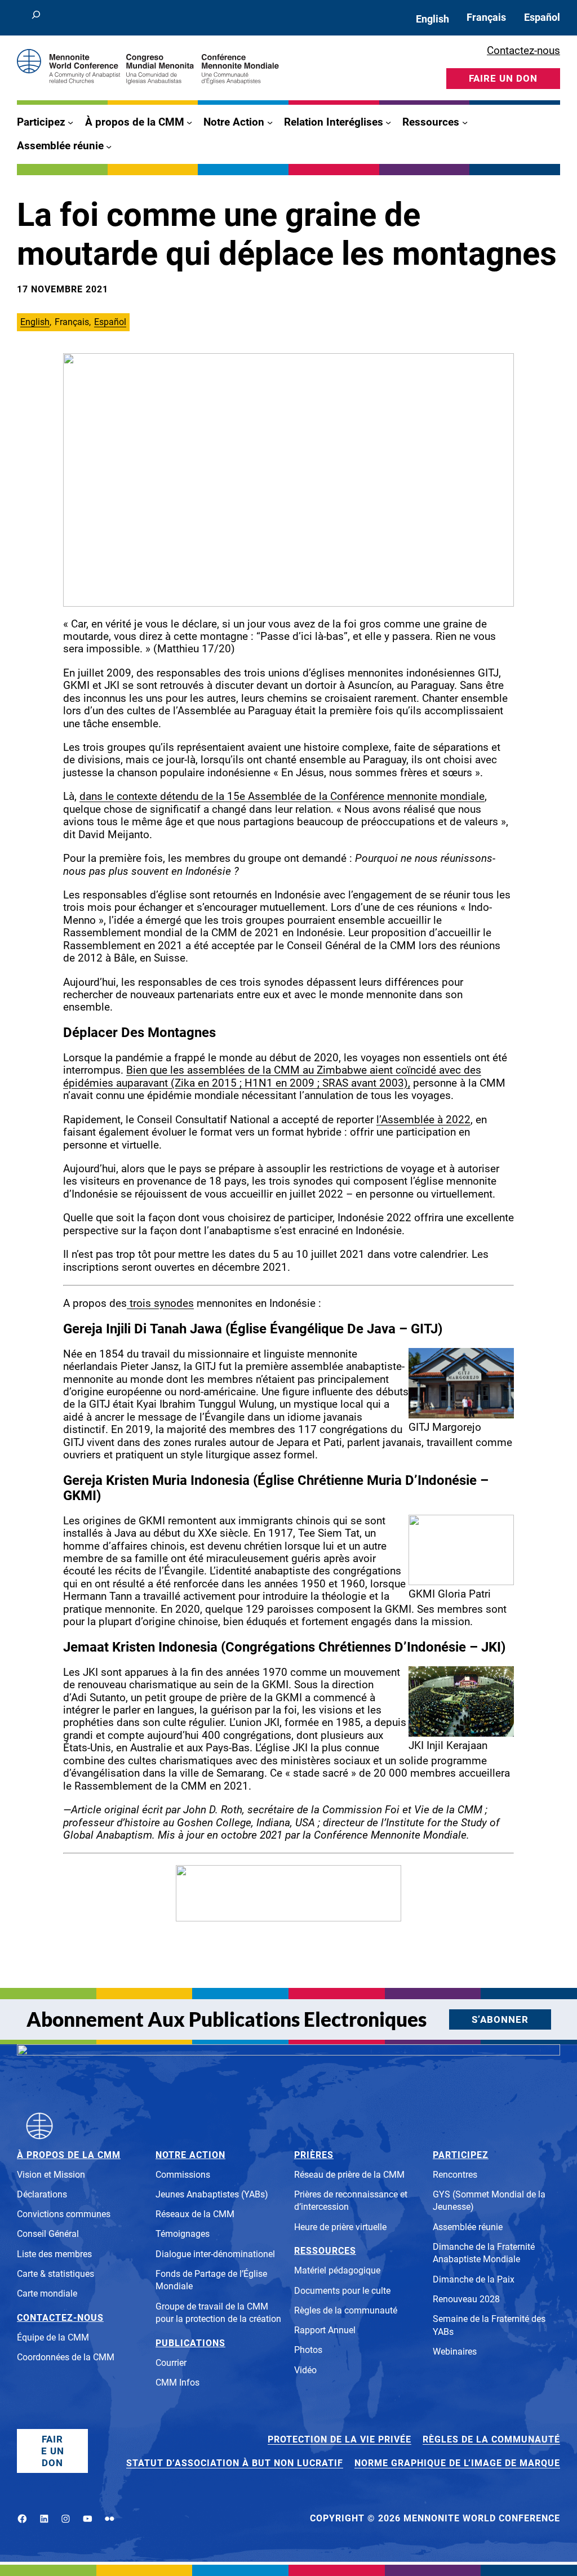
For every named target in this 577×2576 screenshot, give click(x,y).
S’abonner (500, 2019)
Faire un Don (53, 2451)
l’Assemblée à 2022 (423, 1120)
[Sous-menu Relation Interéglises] (388, 122)
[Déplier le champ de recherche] (36, 18)
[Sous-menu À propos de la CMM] (189, 122)
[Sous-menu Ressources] (465, 122)
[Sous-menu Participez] (70, 122)
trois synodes (160, 1303)
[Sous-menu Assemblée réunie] (109, 146)
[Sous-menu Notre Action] (270, 122)
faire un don (503, 78)
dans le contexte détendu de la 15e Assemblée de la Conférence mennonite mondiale (282, 797)
